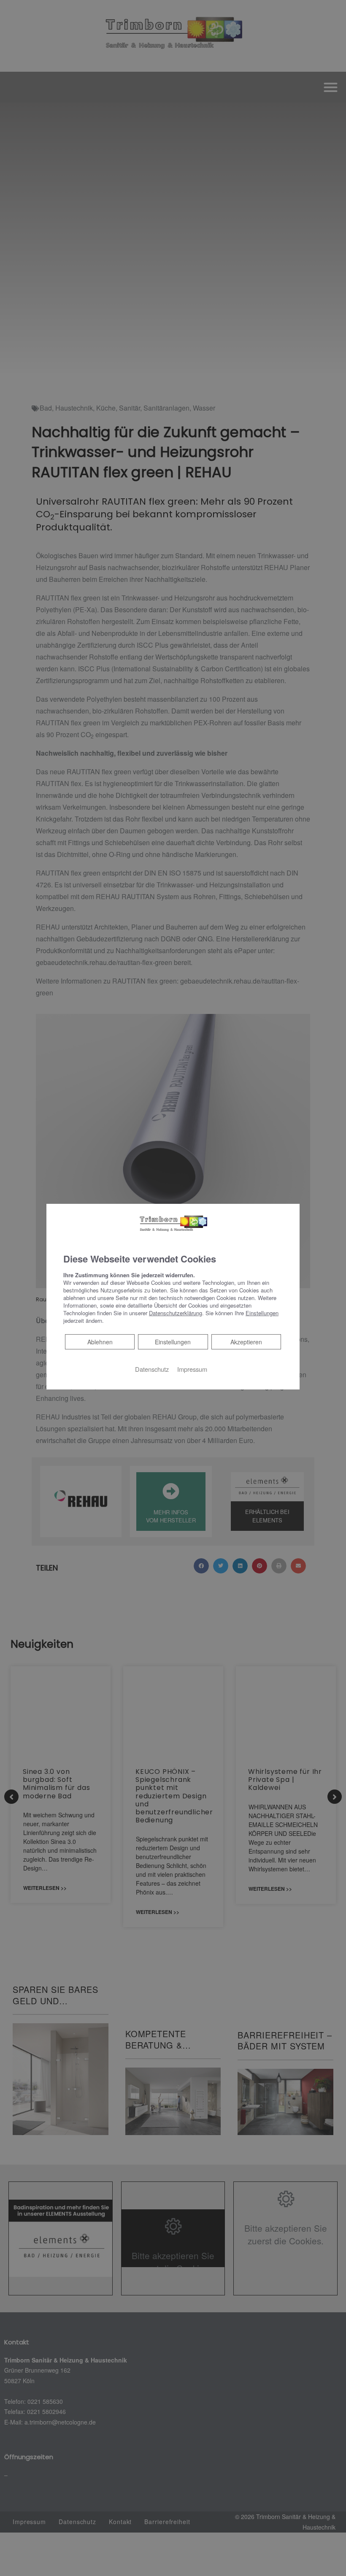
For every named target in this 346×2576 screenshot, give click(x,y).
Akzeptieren (246, 1341)
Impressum (192, 1369)
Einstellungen (173, 1341)
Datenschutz (152, 1369)
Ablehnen (100, 1341)
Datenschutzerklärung (176, 1312)
